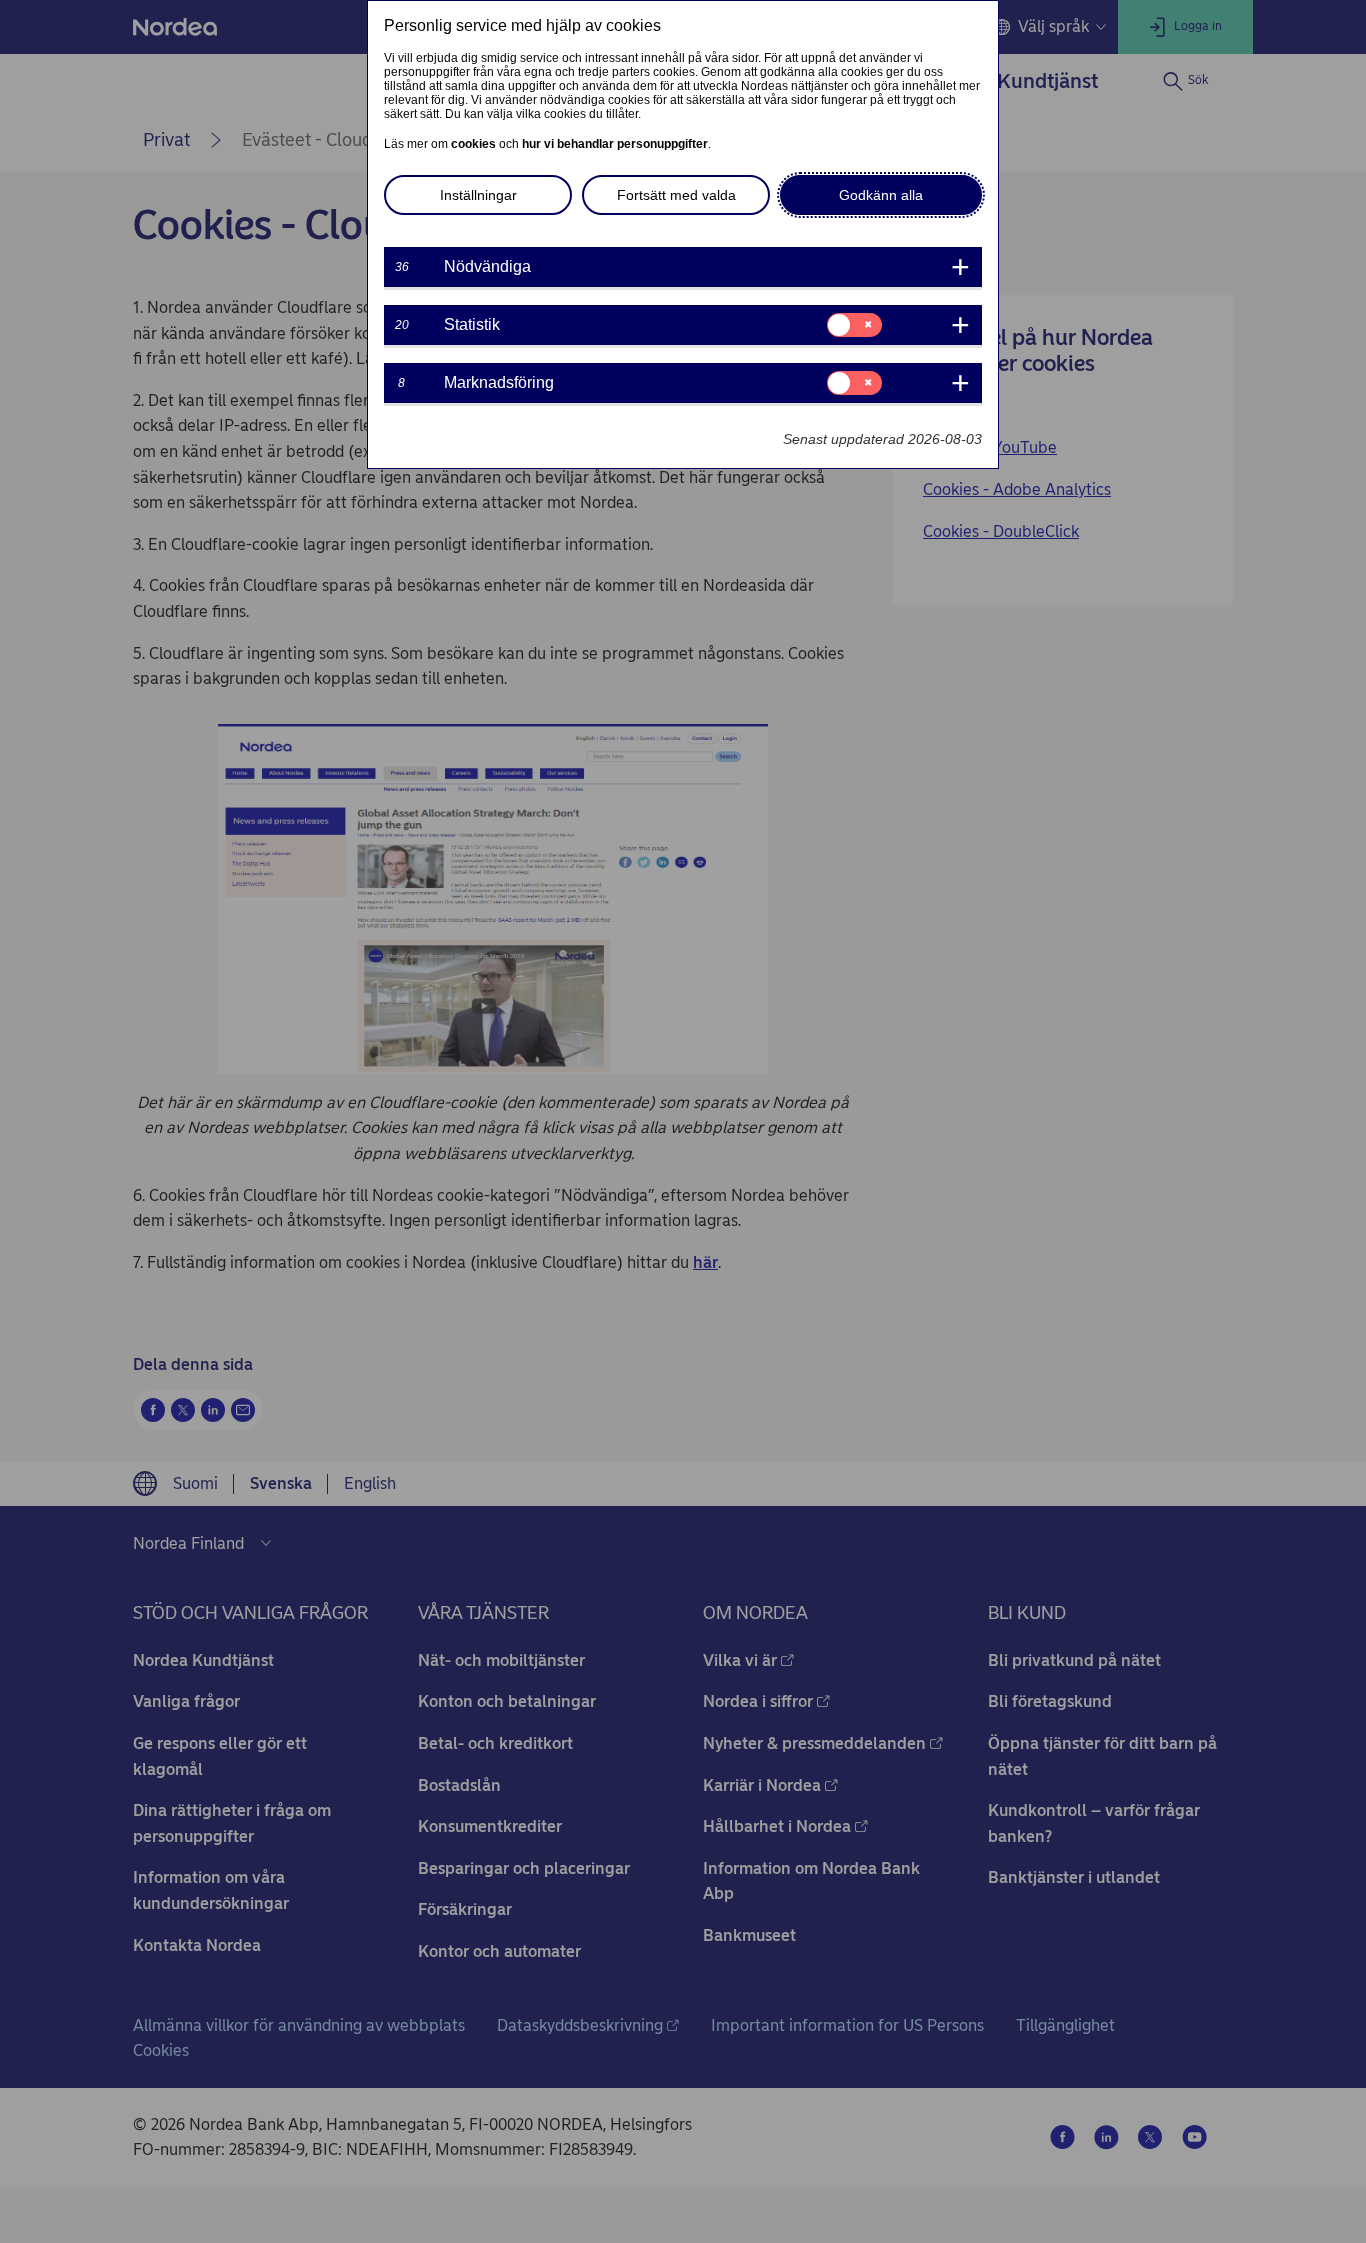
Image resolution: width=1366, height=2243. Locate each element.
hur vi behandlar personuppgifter (615, 144)
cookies (473, 144)
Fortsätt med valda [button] (676, 195)
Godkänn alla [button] (881, 195)
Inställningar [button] (478, 195)
